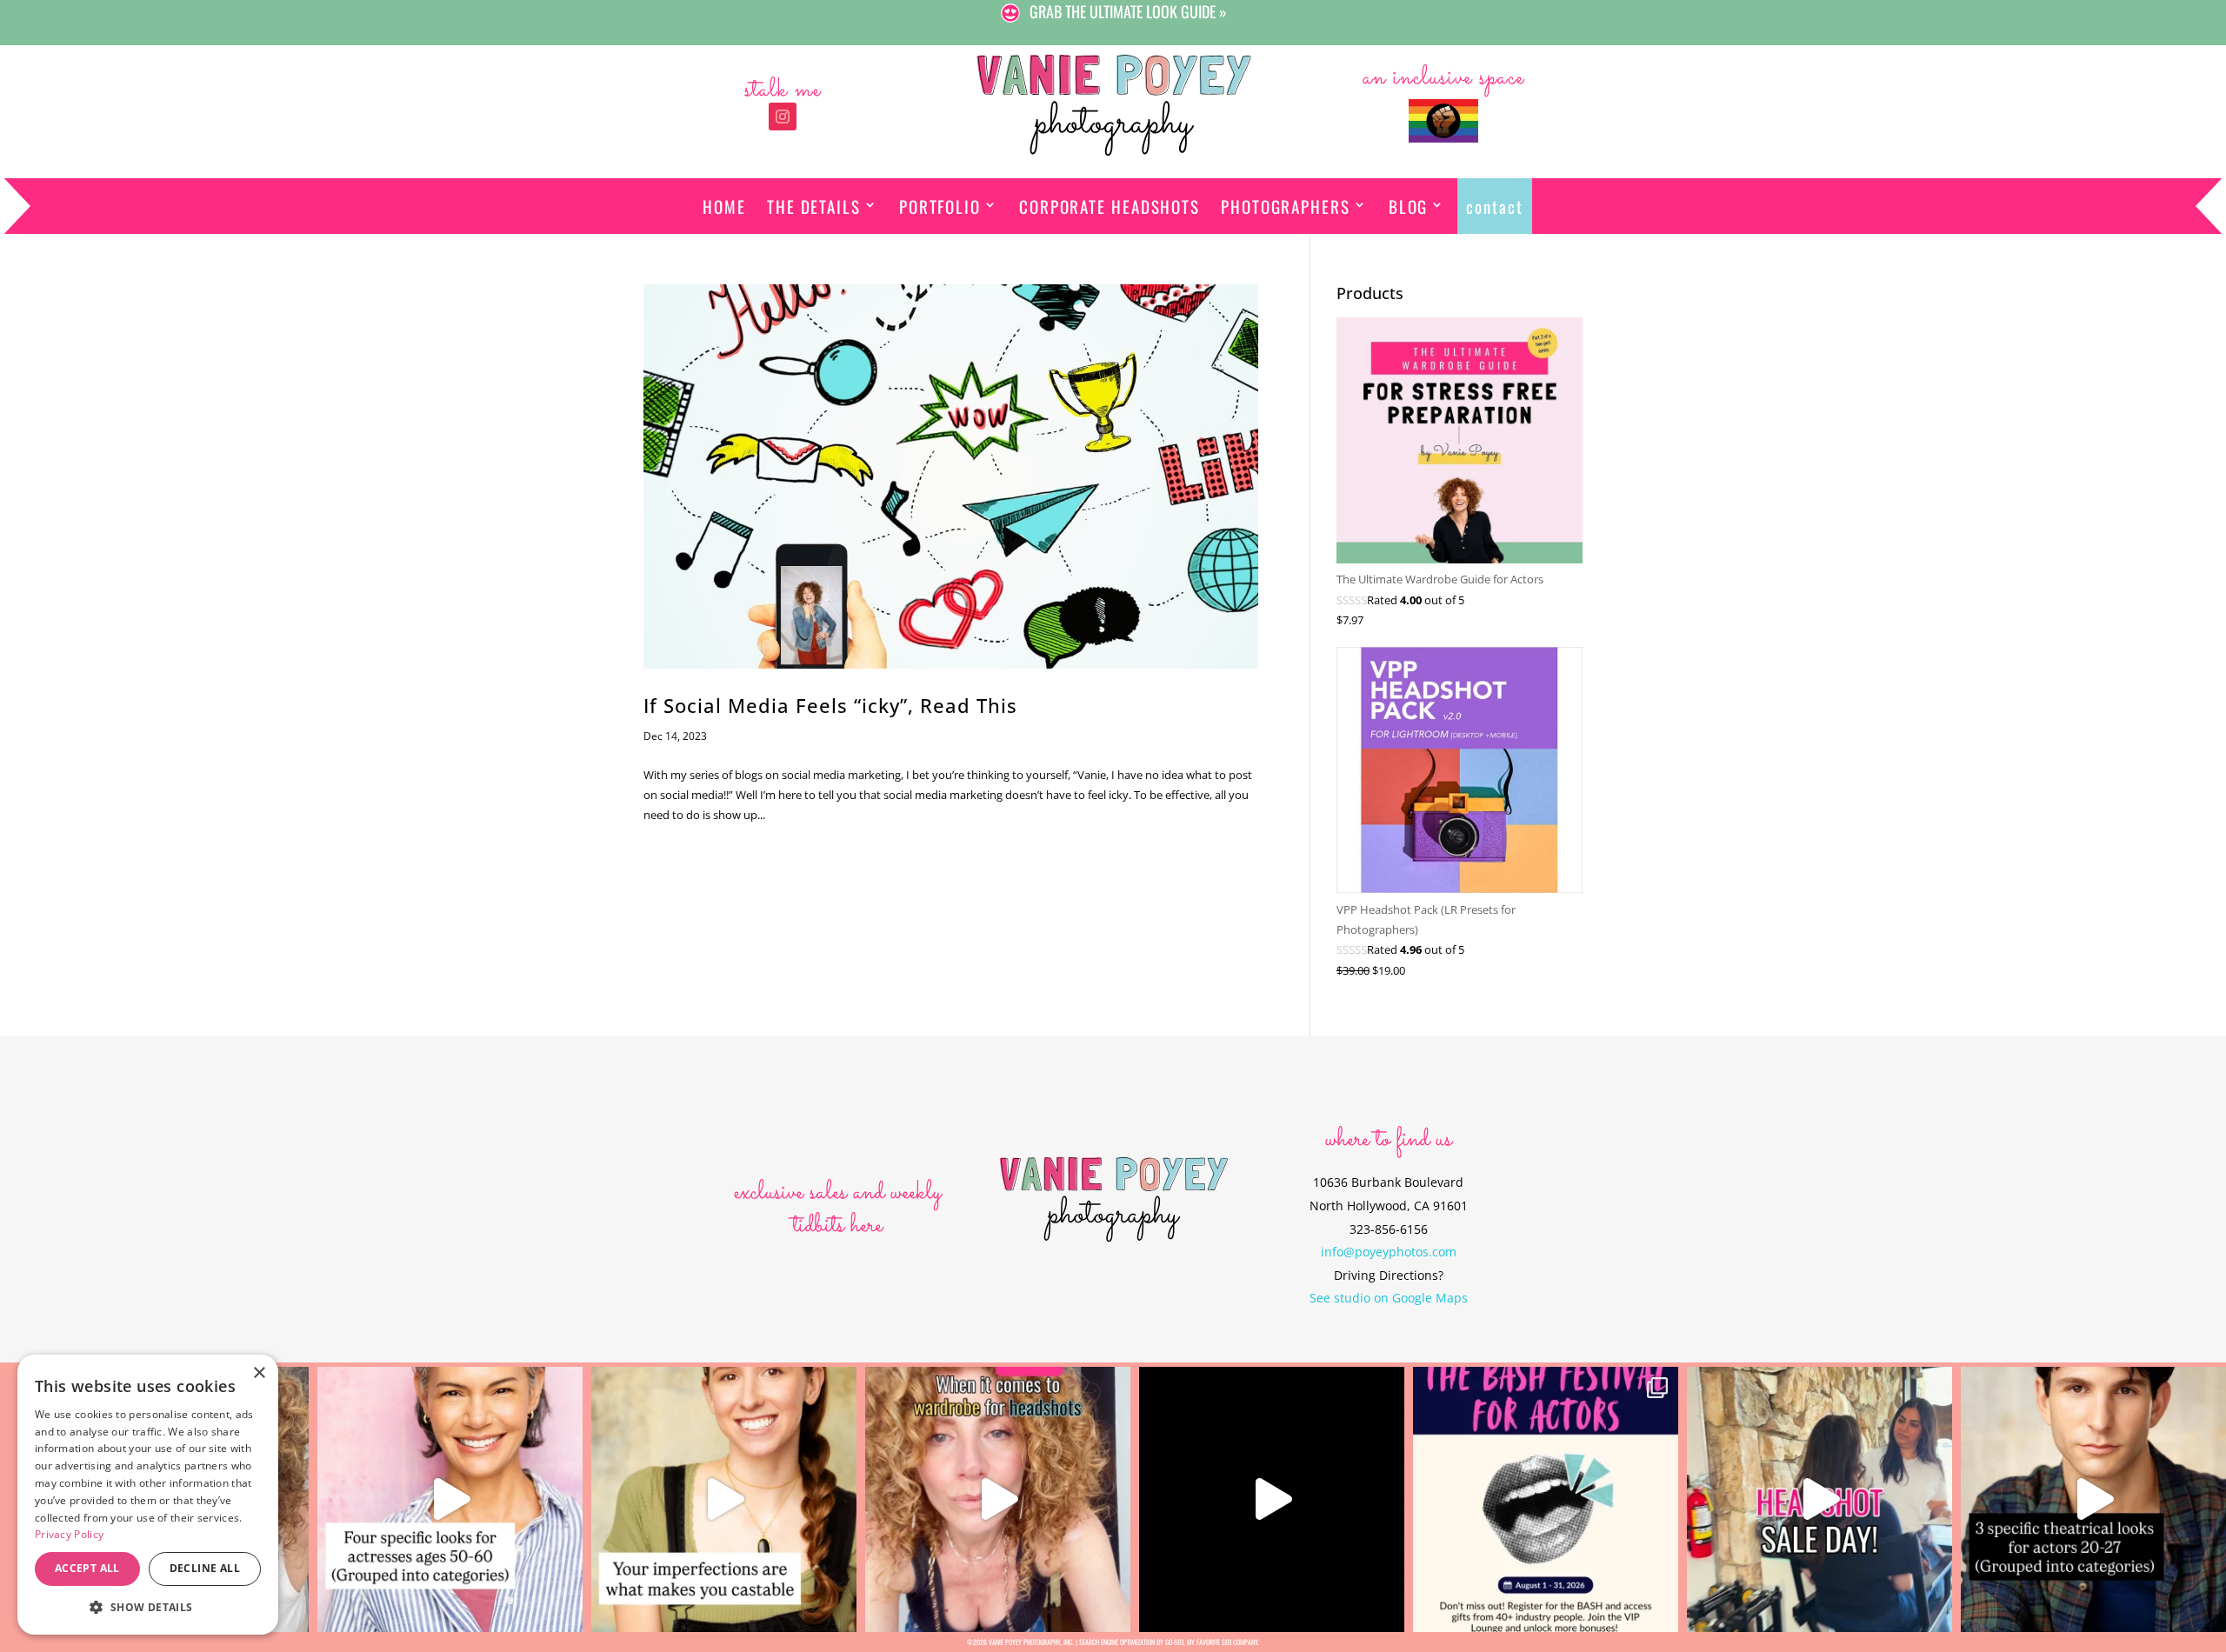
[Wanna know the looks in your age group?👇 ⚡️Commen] (450, 1499)
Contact (1494, 206)
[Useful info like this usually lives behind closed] (1272, 1499)
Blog (1409, 206)
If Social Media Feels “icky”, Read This (830, 706)
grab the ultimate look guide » (1128, 12)
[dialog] (148, 1495)
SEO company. (1240, 1642)
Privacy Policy (69, 1534)
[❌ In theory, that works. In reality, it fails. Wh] (998, 1499)
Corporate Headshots (1110, 206)
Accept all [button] (87, 1568)
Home (724, 206)
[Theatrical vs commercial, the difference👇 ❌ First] (2093, 1499)
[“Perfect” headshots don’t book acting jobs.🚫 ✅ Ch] (724, 1499)
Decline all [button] (205, 1568)
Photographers (1286, 206)
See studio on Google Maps (1389, 1298)
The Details (814, 206)
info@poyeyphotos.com (1389, 1252)
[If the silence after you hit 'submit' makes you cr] (1546, 1499)
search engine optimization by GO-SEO (1131, 1642)
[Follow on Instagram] (783, 117)
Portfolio (940, 206)
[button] (148, 1607)
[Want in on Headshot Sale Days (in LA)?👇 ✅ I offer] (1819, 1499)
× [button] (259, 1373)
